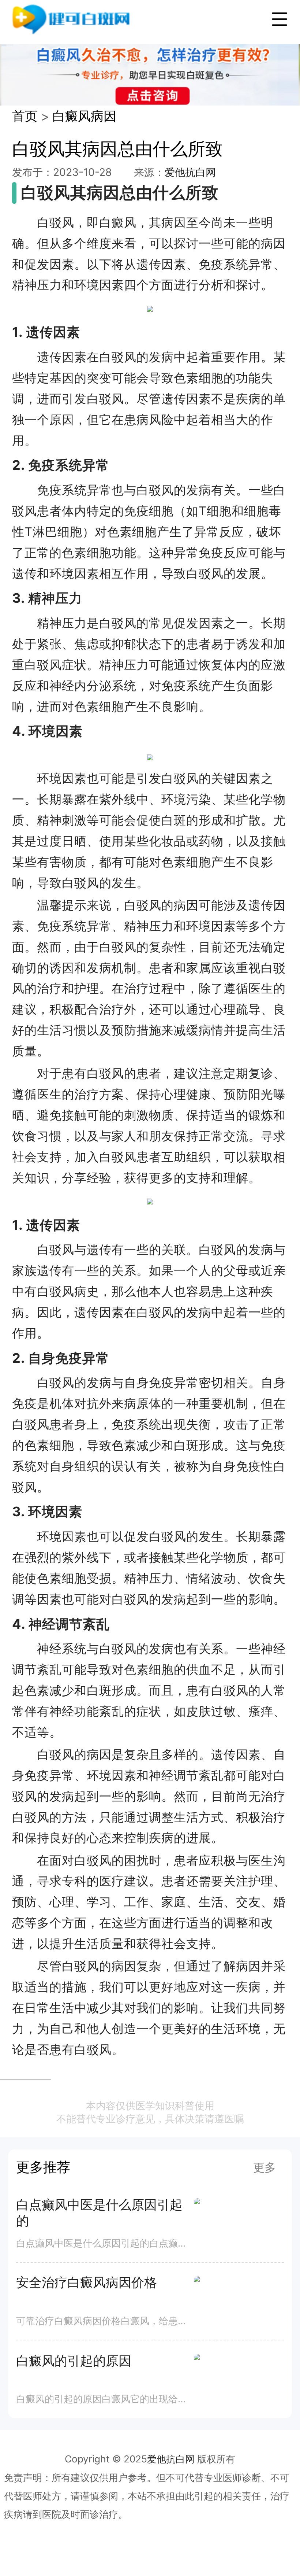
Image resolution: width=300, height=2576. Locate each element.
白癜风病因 (84, 116)
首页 (25, 116)
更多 (265, 2167)
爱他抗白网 (190, 172)
